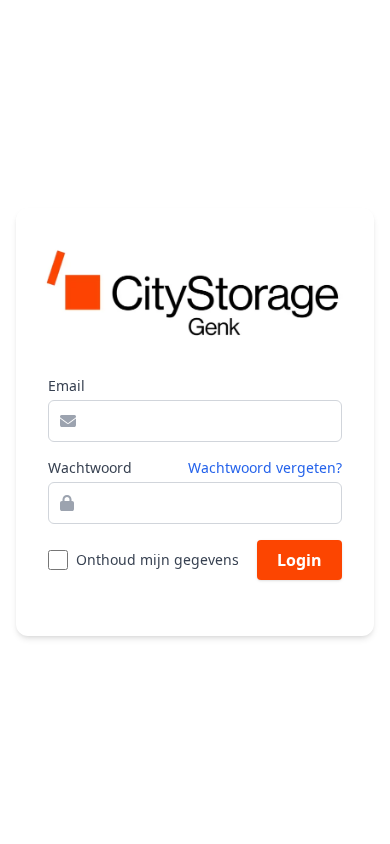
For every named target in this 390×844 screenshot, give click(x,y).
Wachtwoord (90, 467)
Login (299, 560)
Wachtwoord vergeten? (265, 467)
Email (66, 385)
